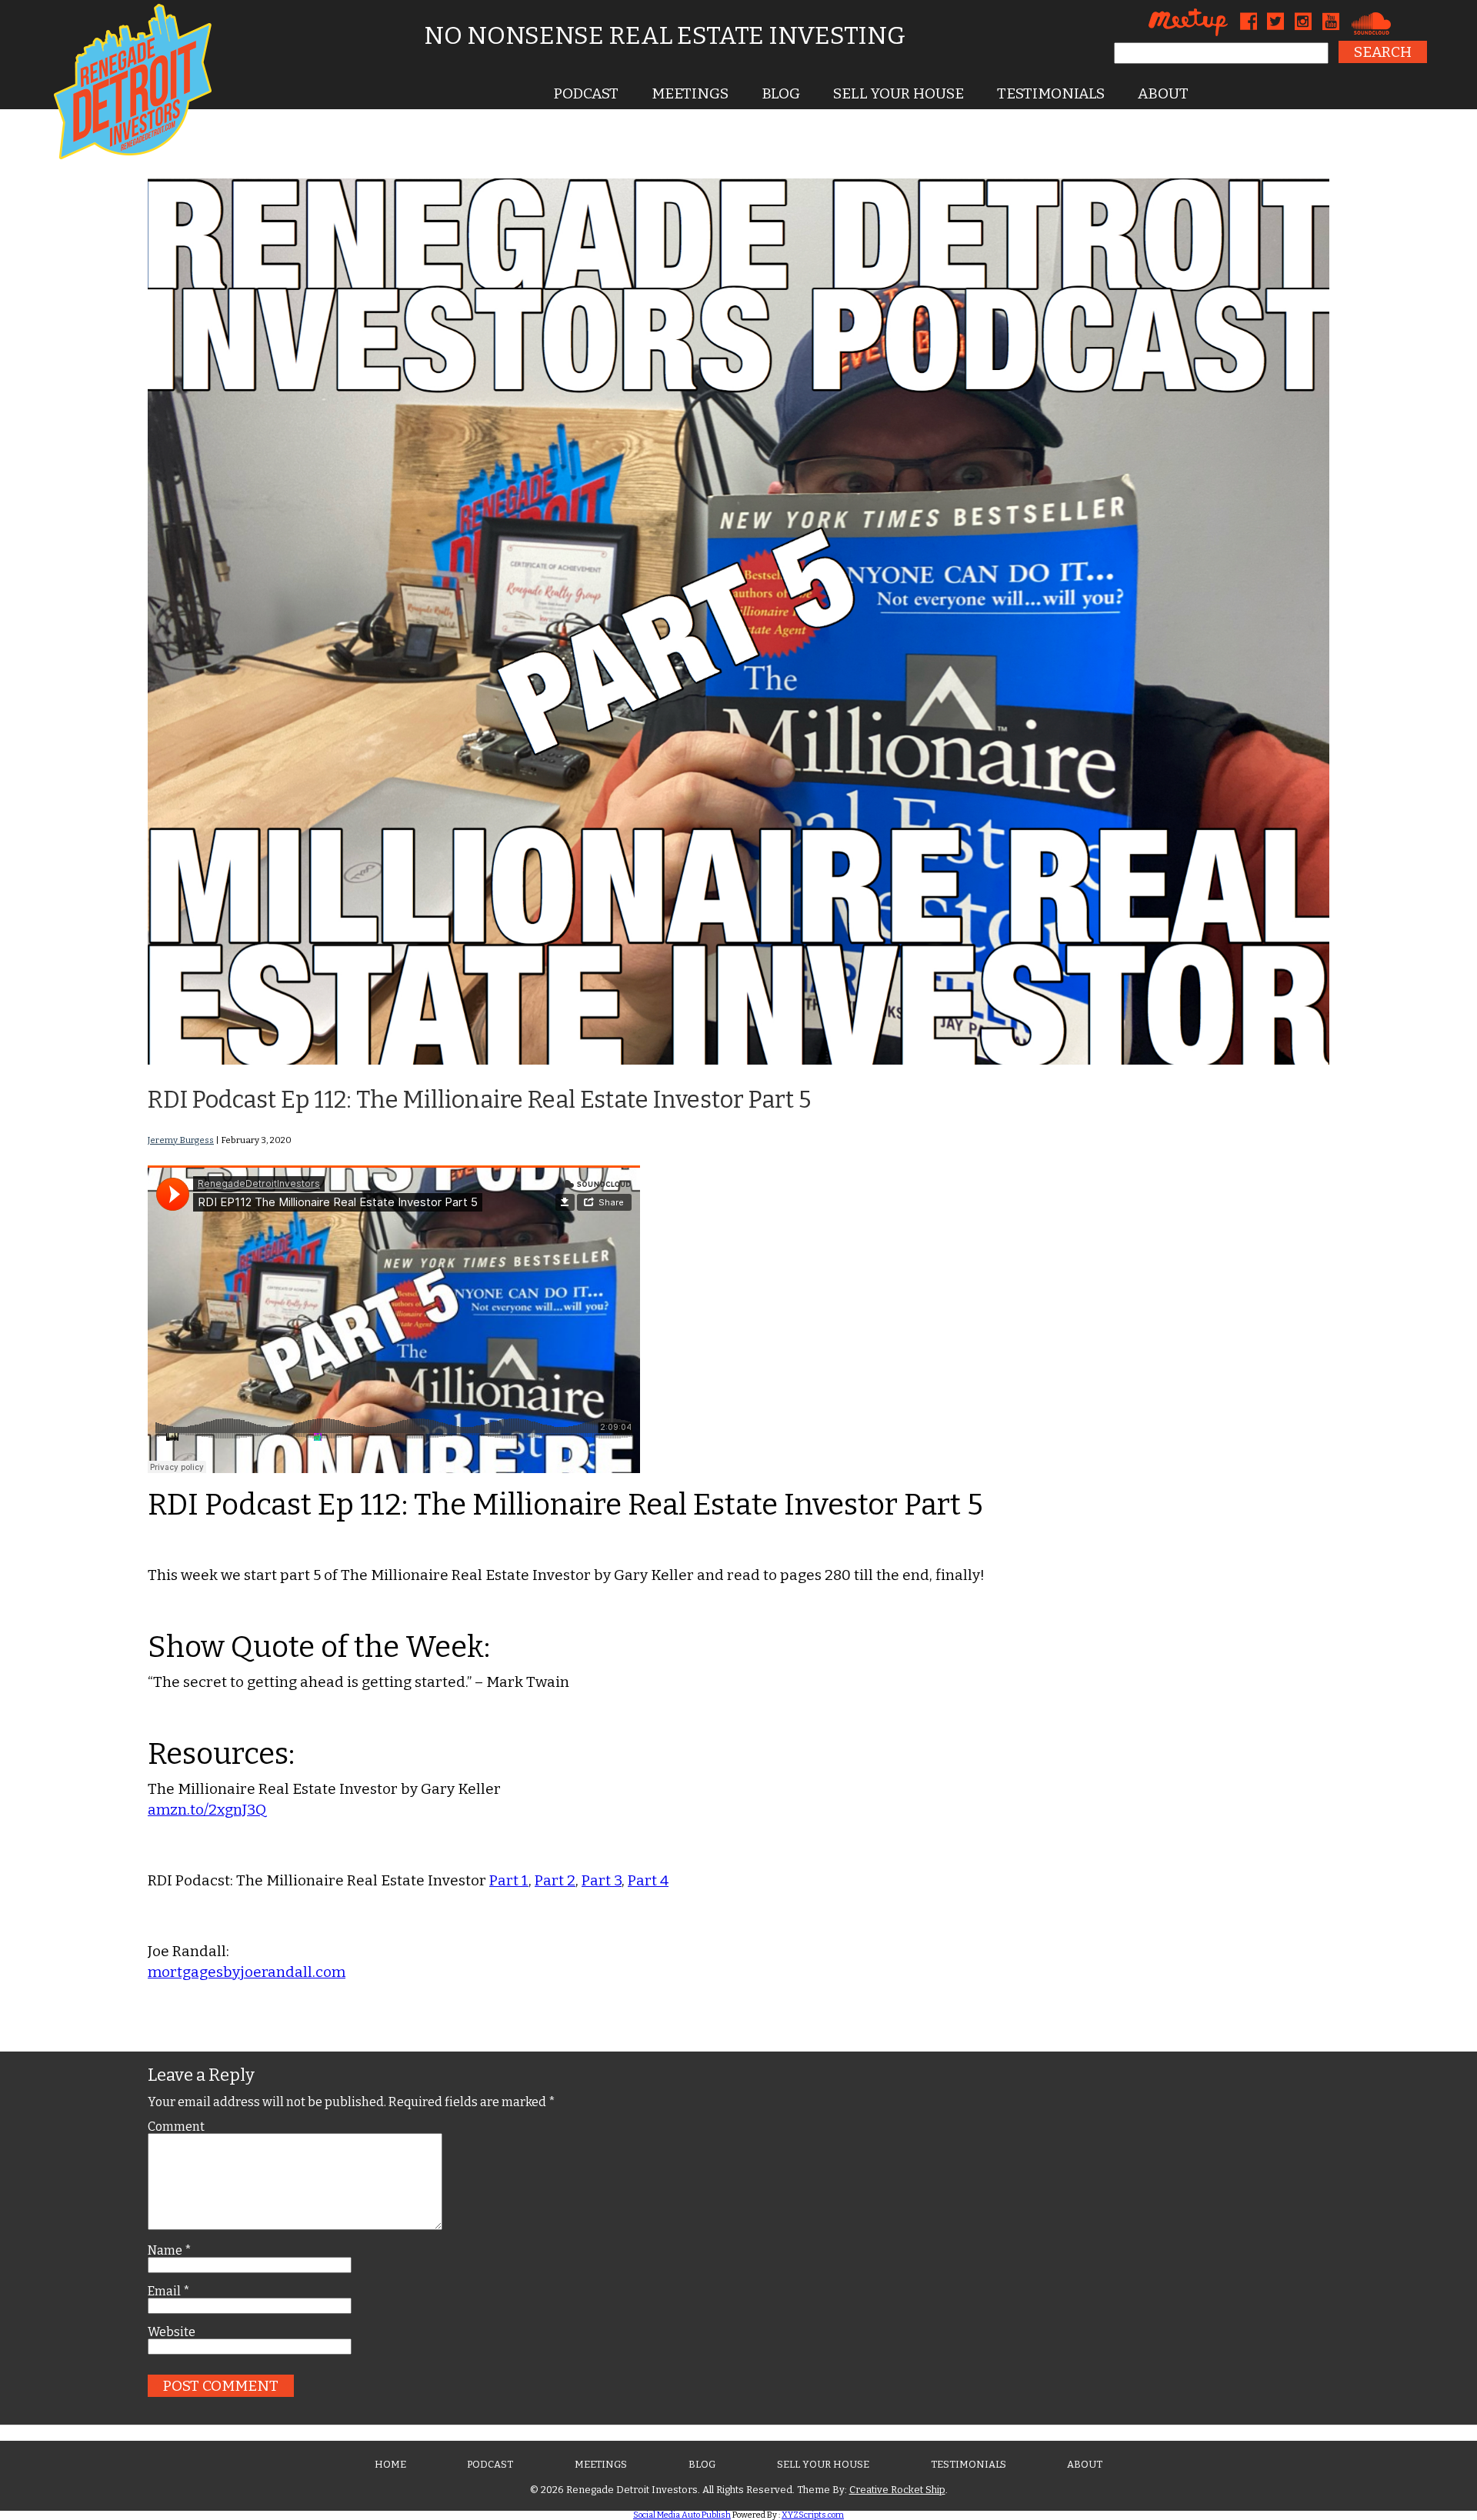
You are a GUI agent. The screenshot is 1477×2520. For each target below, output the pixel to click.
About (1163, 93)
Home (390, 2464)
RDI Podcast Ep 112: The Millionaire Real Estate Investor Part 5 (479, 1100)
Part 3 (602, 1880)
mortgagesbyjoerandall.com (247, 1972)
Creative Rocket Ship (897, 2490)
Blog (781, 93)
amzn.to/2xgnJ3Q (207, 1810)
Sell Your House (899, 93)
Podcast (586, 93)
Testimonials (1051, 93)
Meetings (690, 93)
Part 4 (648, 1880)
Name (170, 2251)
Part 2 (555, 1880)
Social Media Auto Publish (682, 2515)
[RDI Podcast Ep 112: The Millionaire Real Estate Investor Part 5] (738, 1060)
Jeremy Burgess (181, 1140)
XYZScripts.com (813, 2515)
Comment (176, 2127)
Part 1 (509, 1880)
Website (172, 2332)
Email (169, 2292)
